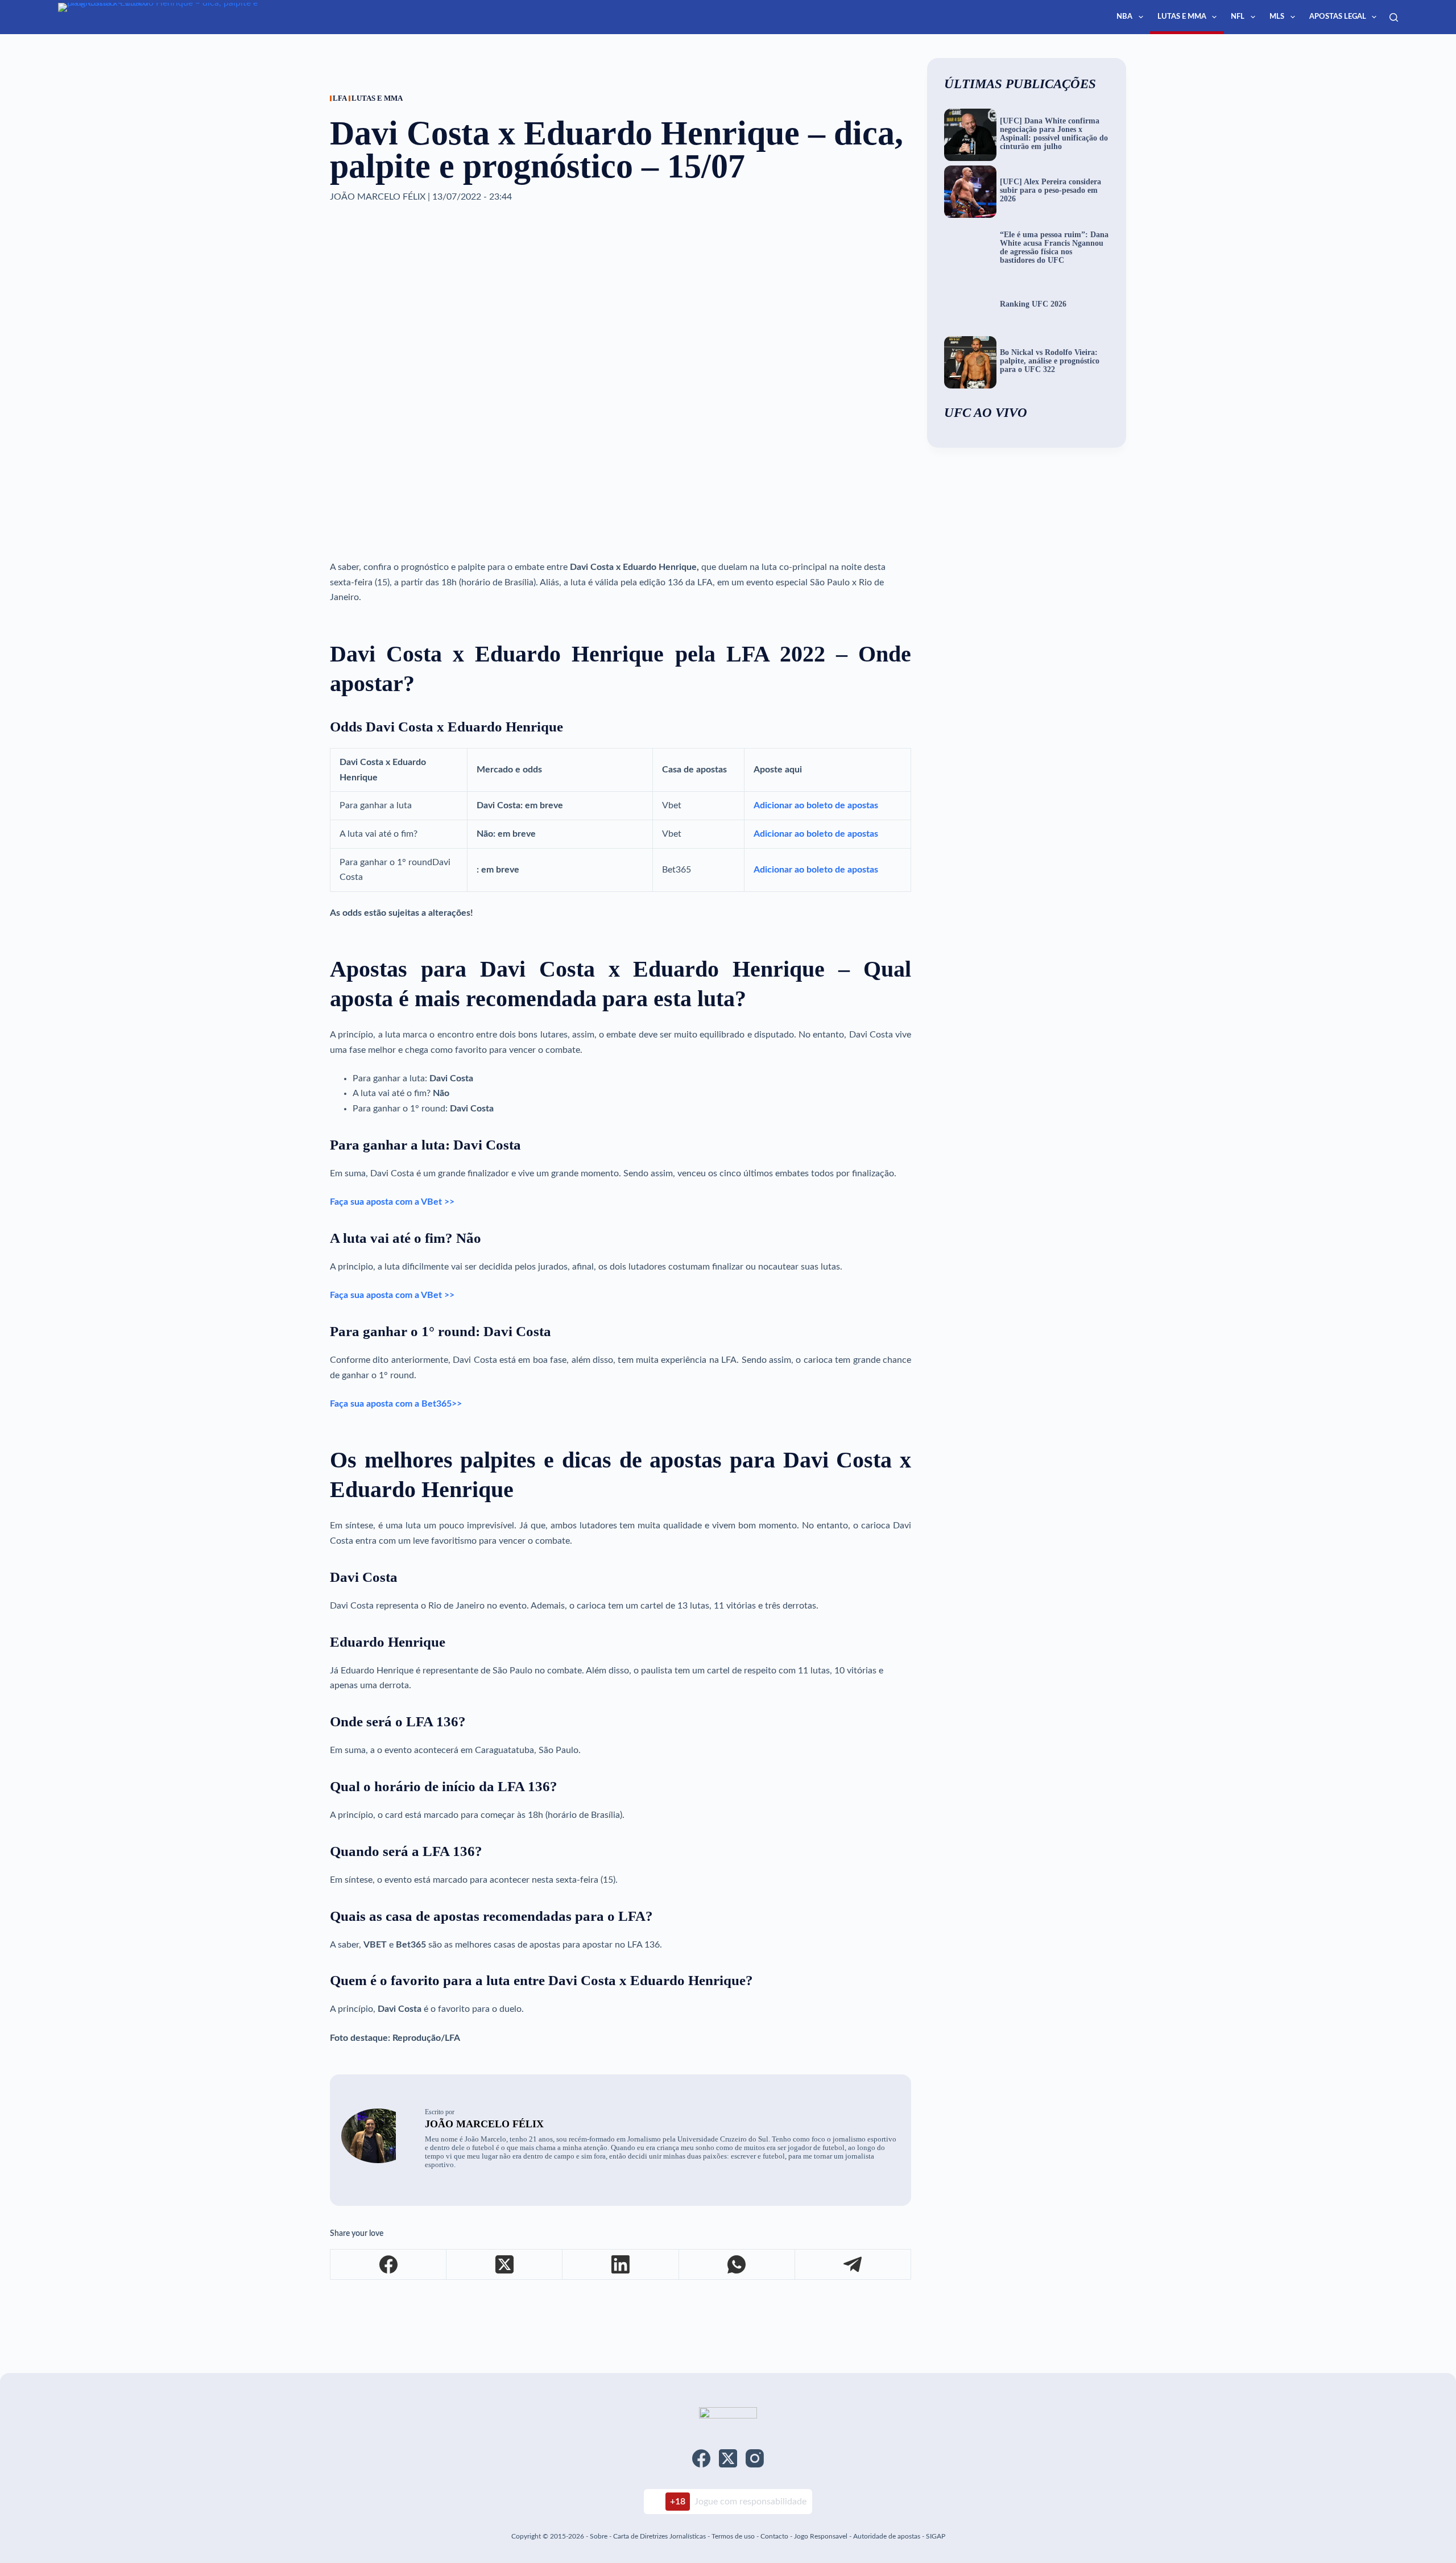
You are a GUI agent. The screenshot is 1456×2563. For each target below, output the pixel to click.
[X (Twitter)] (504, 2265)
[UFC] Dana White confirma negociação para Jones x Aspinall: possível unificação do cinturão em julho (1054, 134)
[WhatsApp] (737, 2265)
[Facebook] (388, 2265)
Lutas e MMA (1182, 17)
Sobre (599, 2536)
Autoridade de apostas (887, 2536)
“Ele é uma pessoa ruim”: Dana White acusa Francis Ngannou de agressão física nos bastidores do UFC (1054, 248)
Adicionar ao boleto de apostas (816, 805)
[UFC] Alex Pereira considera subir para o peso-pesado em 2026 (1050, 191)
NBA (1124, 17)
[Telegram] (853, 2265)
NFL (1238, 17)
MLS (1277, 17)
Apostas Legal (1338, 17)
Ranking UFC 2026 (1033, 304)
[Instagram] (755, 2458)
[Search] (1394, 17)
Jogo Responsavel (822, 2536)
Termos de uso (733, 2536)
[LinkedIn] (621, 2265)
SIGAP (936, 2536)
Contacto (774, 2536)
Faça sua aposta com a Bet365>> (396, 1404)
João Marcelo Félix (484, 2124)
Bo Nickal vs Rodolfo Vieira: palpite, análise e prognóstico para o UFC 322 (1050, 361)
